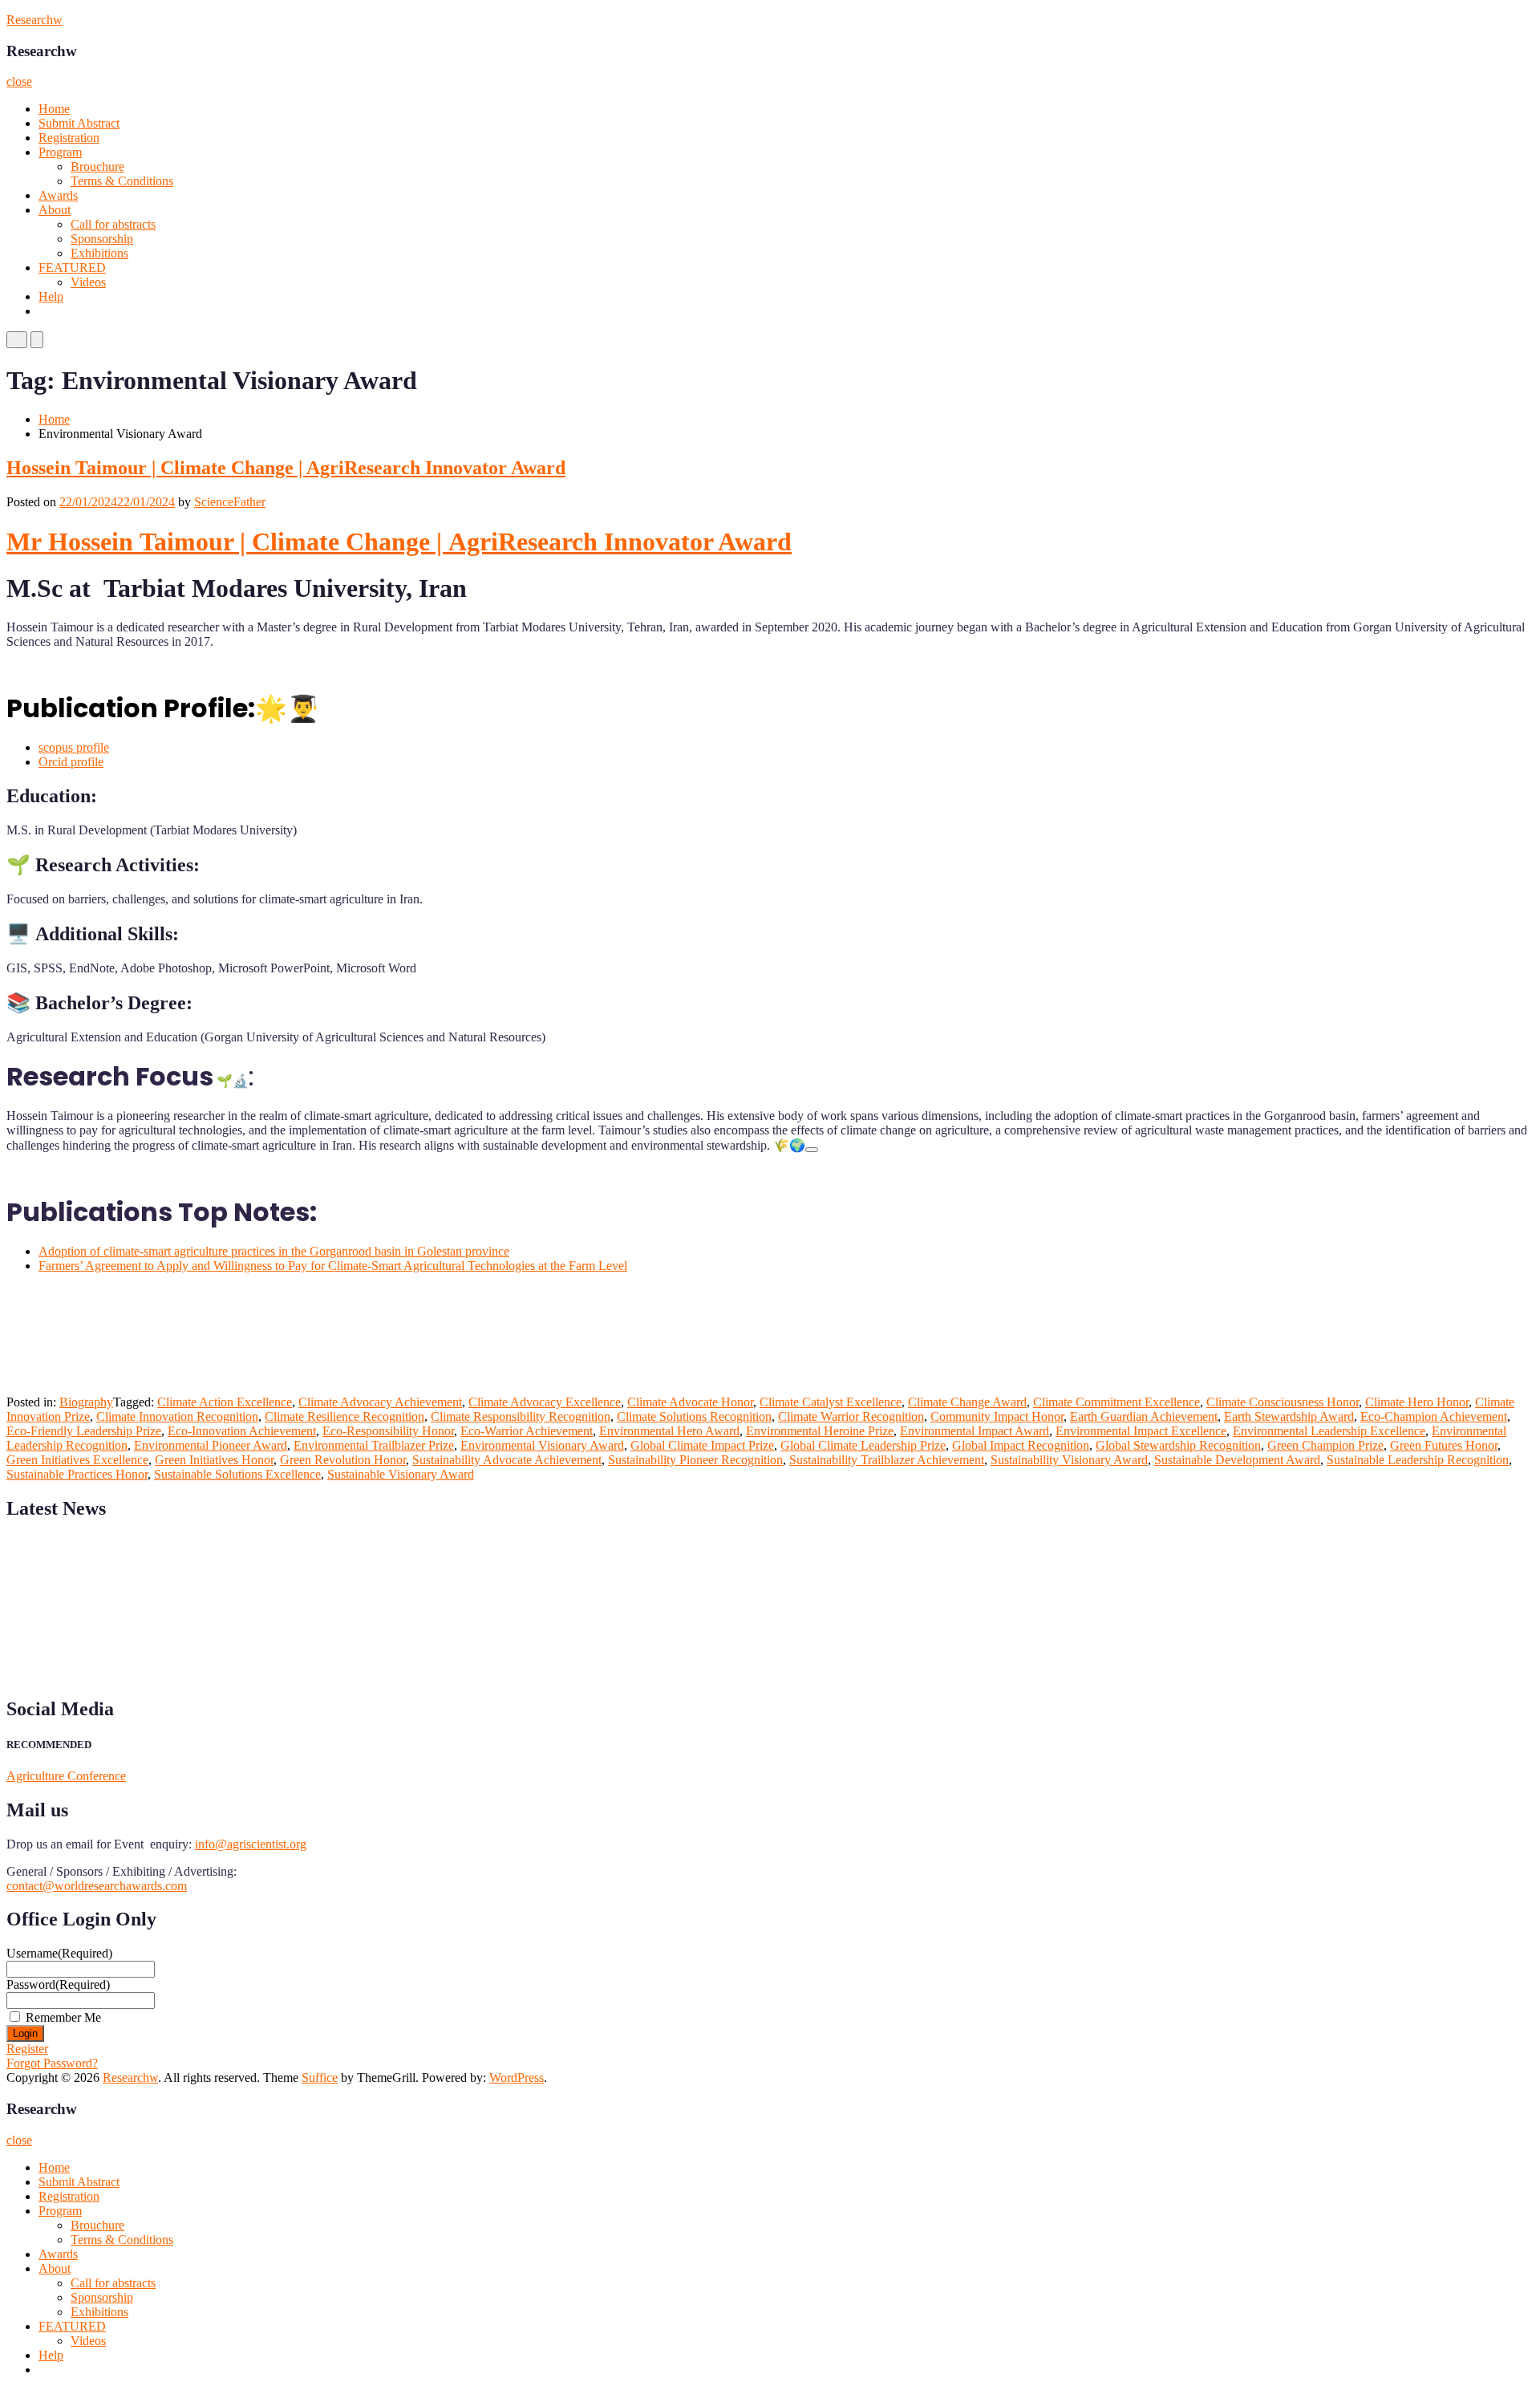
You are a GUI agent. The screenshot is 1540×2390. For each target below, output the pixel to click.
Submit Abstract (79, 123)
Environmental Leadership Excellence (1329, 1431)
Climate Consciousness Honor (1283, 1402)
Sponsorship (102, 239)
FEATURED (72, 268)
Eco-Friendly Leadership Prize (84, 1431)
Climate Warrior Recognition (851, 1416)
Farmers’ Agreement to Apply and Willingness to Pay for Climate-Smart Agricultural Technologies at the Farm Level (333, 1266)
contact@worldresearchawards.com (97, 1886)
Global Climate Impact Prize (702, 1445)
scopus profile (74, 747)
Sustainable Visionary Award (401, 1474)
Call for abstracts (113, 224)
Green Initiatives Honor (214, 1460)
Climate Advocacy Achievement (380, 1402)
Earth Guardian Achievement (1144, 1416)
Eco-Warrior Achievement (527, 1431)
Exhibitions (99, 253)
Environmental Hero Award (669, 1431)
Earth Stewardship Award (1289, 1416)
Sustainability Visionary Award (1069, 1460)
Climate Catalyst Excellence (831, 1402)
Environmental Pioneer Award (211, 1445)
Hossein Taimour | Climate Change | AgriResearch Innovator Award (286, 468)
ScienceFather (230, 502)
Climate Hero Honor (1417, 1402)
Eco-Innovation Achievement (242, 1431)
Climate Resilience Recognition (344, 1416)
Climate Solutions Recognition (694, 1416)
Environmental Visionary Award (542, 1445)
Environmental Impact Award (975, 1431)
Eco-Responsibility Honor (388, 1431)
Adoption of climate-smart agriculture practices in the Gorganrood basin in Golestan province (274, 1251)
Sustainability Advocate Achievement (507, 1460)
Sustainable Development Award (1237, 1460)
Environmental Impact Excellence (1141, 1431)
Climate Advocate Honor (690, 1402)
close (19, 81)
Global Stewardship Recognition (1178, 1445)
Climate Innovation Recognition (177, 1416)
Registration (69, 138)
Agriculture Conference (66, 1776)
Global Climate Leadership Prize (863, 1445)
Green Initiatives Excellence (77, 1460)
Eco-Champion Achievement (1434, 1416)
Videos (88, 282)
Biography (86, 1402)
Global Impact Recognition (1021, 1445)
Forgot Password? (52, 2063)
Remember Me (63, 2017)
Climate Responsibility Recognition (521, 1416)
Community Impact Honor (997, 1416)
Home (54, 109)
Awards (58, 195)
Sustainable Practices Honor (77, 1474)
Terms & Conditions (122, 181)
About (55, 210)
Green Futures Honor (1444, 1445)
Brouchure (97, 166)
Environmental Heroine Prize (820, 1431)
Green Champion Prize (1325, 1445)
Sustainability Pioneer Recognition (695, 1460)
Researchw (34, 20)
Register (27, 2049)
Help (51, 296)
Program (60, 152)
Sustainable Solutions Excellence (237, 1474)
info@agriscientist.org (251, 1844)
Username (59, 1953)
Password (58, 1984)
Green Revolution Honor (343, 1460)
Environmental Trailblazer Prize (374, 1445)
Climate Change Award (967, 1402)
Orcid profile (71, 762)
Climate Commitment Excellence (1116, 1402)
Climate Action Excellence (225, 1402)
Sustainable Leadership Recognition (1418, 1460)
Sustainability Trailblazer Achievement (887, 1460)
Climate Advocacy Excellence (545, 1402)
